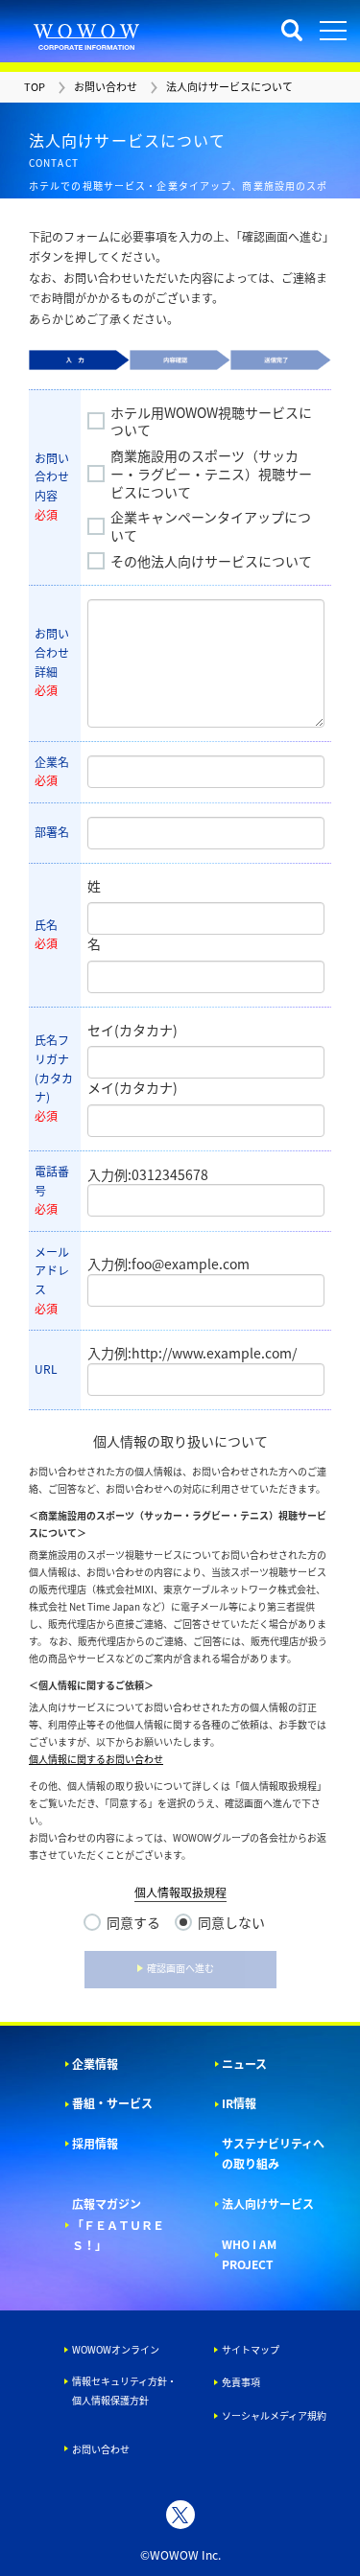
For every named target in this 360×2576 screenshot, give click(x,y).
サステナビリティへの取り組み (273, 2154)
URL (46, 1369)
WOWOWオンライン (116, 2349)
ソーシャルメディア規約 (274, 2415)
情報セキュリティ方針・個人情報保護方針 (124, 2390)
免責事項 (241, 2382)
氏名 (46, 935)
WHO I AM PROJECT (249, 2255)
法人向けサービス (268, 2204)
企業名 (52, 772)
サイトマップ (251, 2349)
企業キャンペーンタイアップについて (211, 526)
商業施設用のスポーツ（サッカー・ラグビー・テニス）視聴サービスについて (211, 474)
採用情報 (95, 2144)
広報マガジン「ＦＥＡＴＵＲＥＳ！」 (118, 2225)
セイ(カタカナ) (132, 1030)
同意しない (231, 1923)
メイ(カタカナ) (132, 1087)
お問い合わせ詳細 (52, 662)
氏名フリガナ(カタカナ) (54, 1078)
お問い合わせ (101, 2449)
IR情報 (239, 2103)
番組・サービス (112, 2103)
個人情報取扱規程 (180, 1892)
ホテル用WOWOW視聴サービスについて (211, 422)
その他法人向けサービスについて (211, 561)
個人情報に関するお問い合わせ (96, 1759)
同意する (133, 1923)
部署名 (52, 832)
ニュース (244, 2064)
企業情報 (95, 2064)
